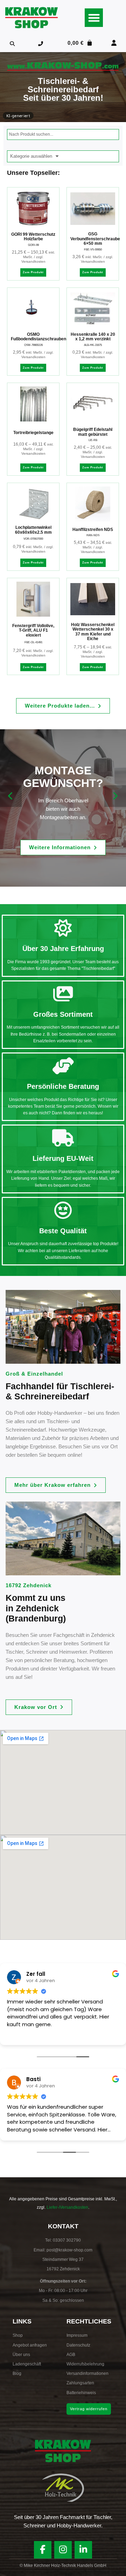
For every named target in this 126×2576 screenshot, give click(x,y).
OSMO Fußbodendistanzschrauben (38, 337)
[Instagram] (63, 2550)
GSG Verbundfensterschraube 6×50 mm (95, 239)
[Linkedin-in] (83, 2550)
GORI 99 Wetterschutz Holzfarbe (33, 237)
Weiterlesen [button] (21, 2035)
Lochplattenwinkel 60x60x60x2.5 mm (33, 530)
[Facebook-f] (43, 2550)
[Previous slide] (11, 796)
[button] (94, 18)
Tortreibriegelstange (33, 433)
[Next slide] (115, 796)
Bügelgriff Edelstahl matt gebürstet (93, 432)
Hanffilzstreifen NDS (93, 530)
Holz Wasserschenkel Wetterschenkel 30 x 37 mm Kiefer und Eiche (93, 632)
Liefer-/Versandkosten (67, 2207)
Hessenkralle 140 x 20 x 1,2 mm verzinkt (93, 337)
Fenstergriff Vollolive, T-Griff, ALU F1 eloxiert (33, 630)
